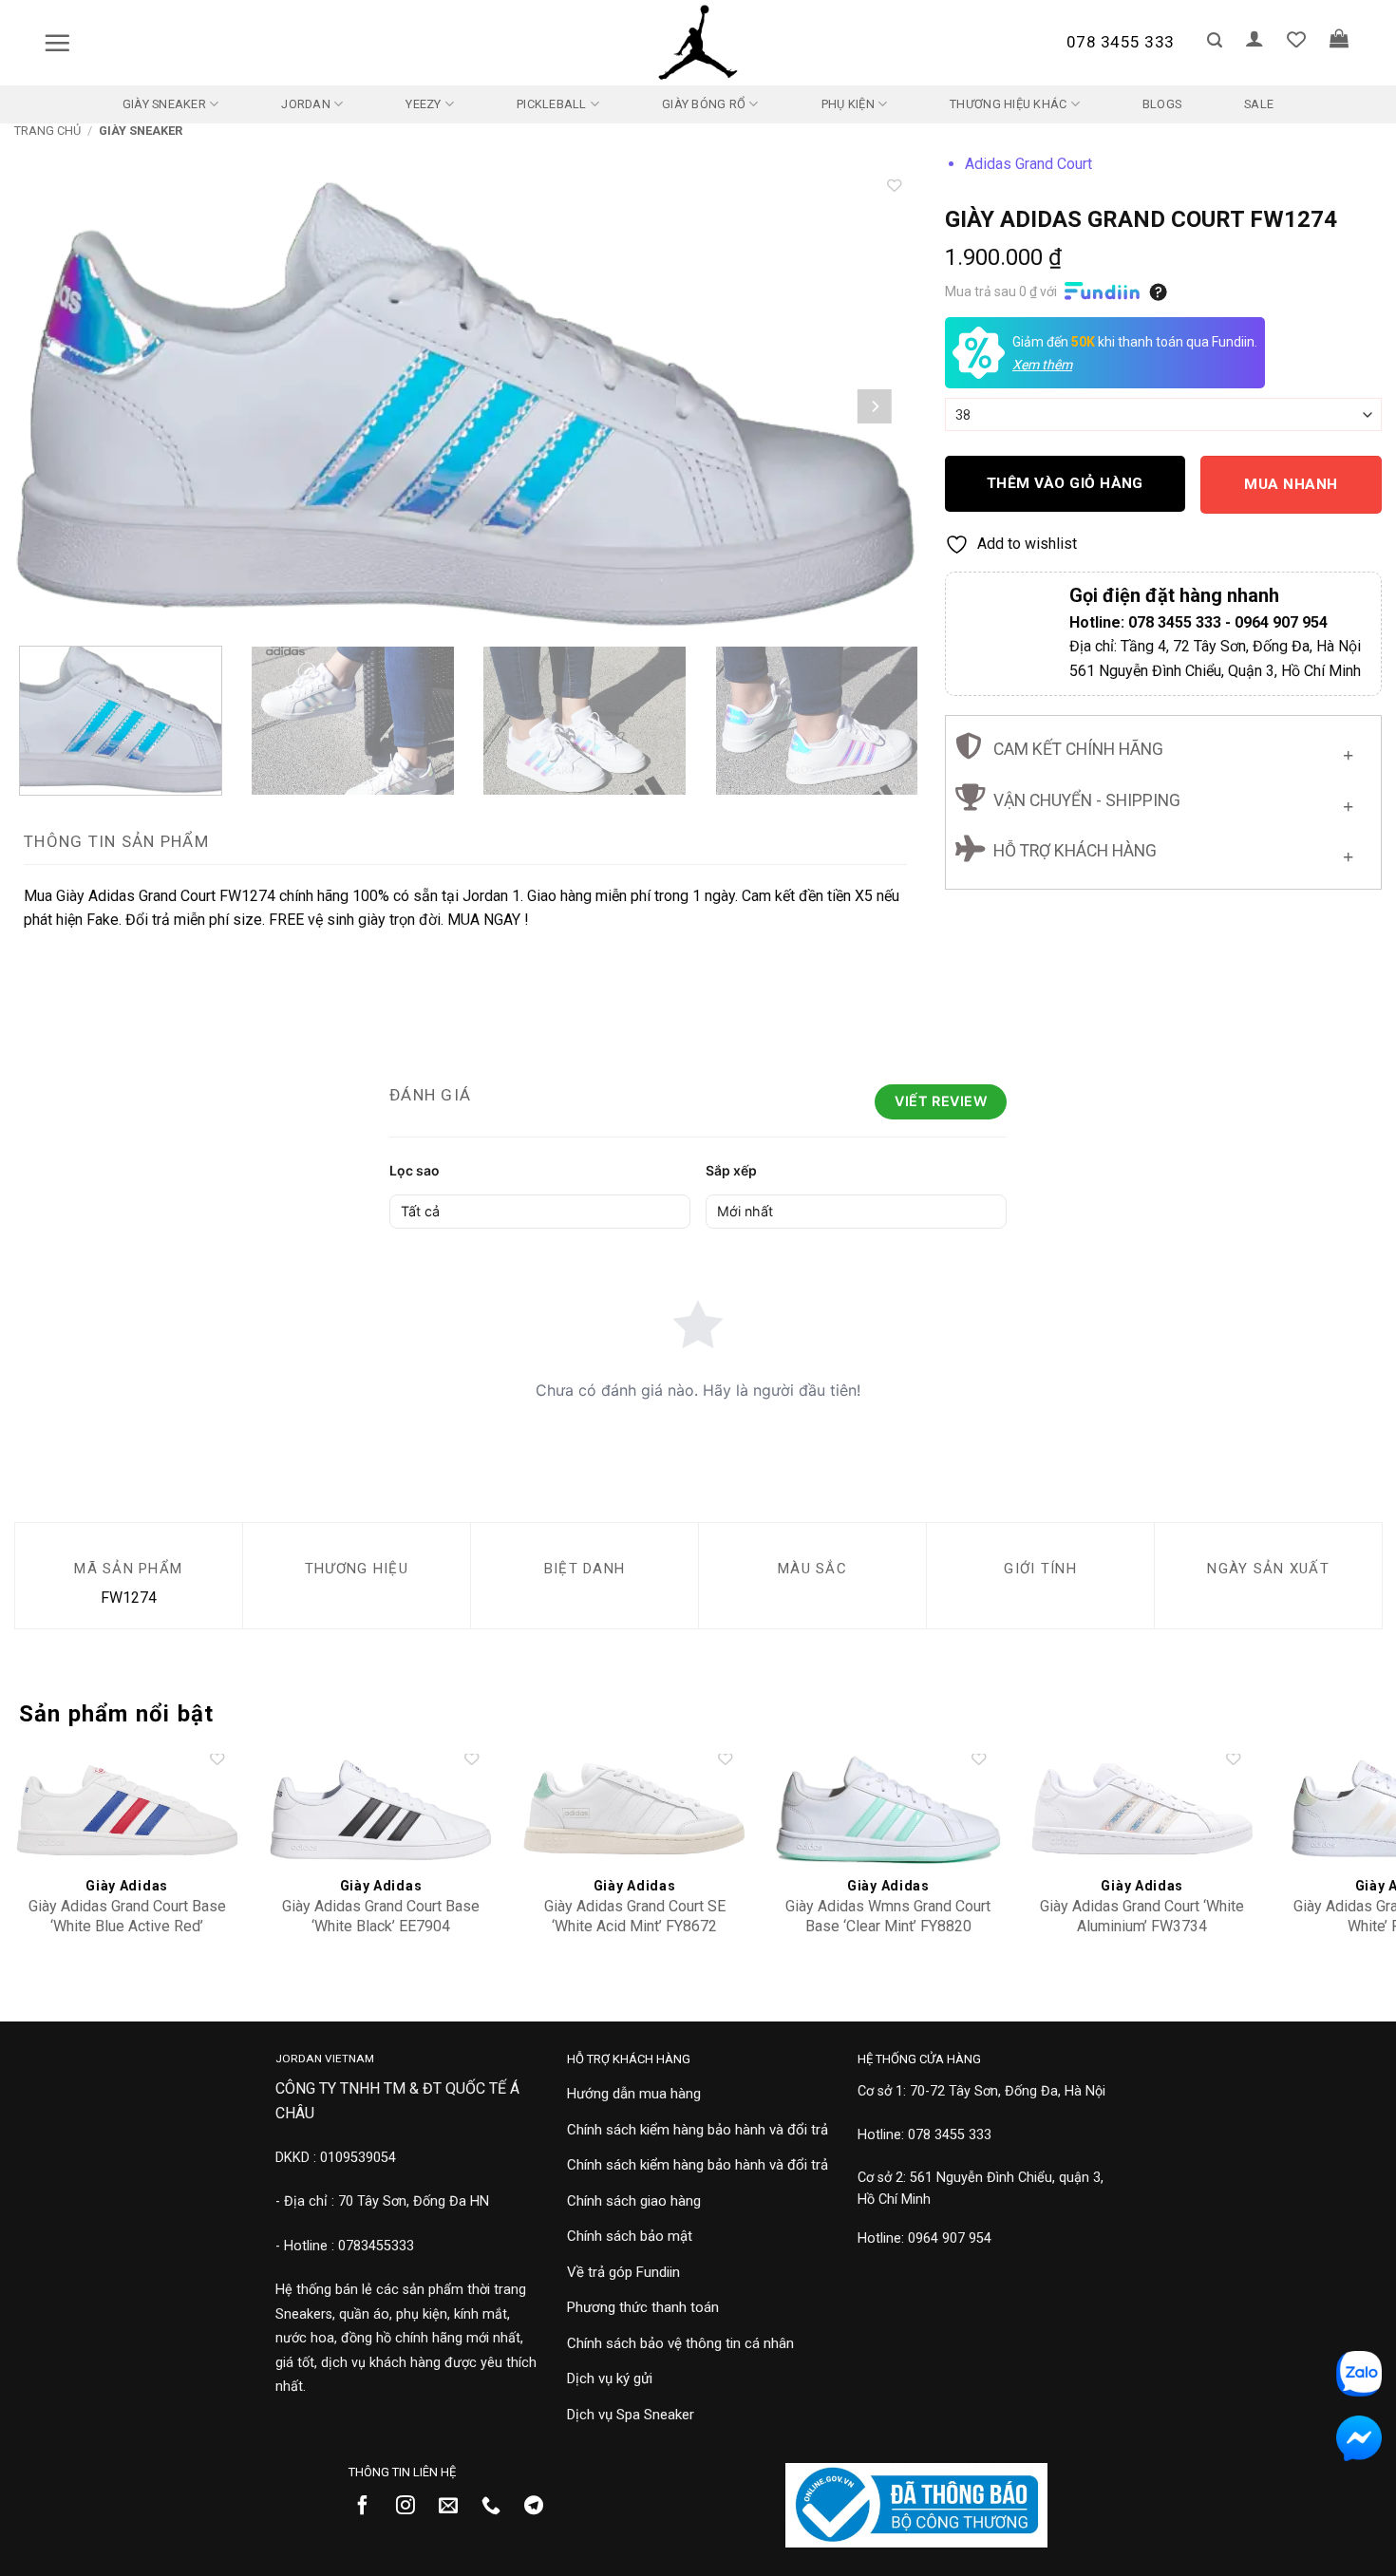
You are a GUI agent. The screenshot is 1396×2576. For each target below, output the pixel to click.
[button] (57, 43)
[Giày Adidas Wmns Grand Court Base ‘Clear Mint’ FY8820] (889, 1811)
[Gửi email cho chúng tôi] (455, 2507)
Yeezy (423, 104)
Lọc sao (415, 1170)
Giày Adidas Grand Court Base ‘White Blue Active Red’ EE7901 (127, 1926)
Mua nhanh (1291, 484)
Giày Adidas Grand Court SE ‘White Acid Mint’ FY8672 (635, 1916)
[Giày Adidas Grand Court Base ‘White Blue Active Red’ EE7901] (127, 1811)
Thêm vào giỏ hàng (1065, 483)
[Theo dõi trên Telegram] (541, 2507)
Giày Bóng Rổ (704, 104)
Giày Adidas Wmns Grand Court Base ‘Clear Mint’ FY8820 (888, 1916)
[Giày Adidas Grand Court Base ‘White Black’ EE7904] (381, 1811)
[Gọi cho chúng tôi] (498, 2507)
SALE (1259, 104)
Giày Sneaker (164, 104)
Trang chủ (47, 131)
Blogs (1162, 104)
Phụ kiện (848, 104)
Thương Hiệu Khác (1008, 104)
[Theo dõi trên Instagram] (413, 2507)
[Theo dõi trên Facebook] (370, 2507)
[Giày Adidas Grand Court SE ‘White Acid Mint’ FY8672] (634, 1811)
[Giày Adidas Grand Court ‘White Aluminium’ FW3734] (1142, 1811)
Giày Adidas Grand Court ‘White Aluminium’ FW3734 (1142, 1916)
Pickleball (552, 104)
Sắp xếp (731, 1170)
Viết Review (941, 1101)
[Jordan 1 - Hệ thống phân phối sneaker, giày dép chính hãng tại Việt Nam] (698, 43)
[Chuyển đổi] (1348, 752)
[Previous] (56, 406)
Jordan (306, 104)
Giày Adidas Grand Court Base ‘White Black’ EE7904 (381, 1916)
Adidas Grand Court (1028, 164)
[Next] (875, 406)
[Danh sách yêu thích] (1296, 39)
